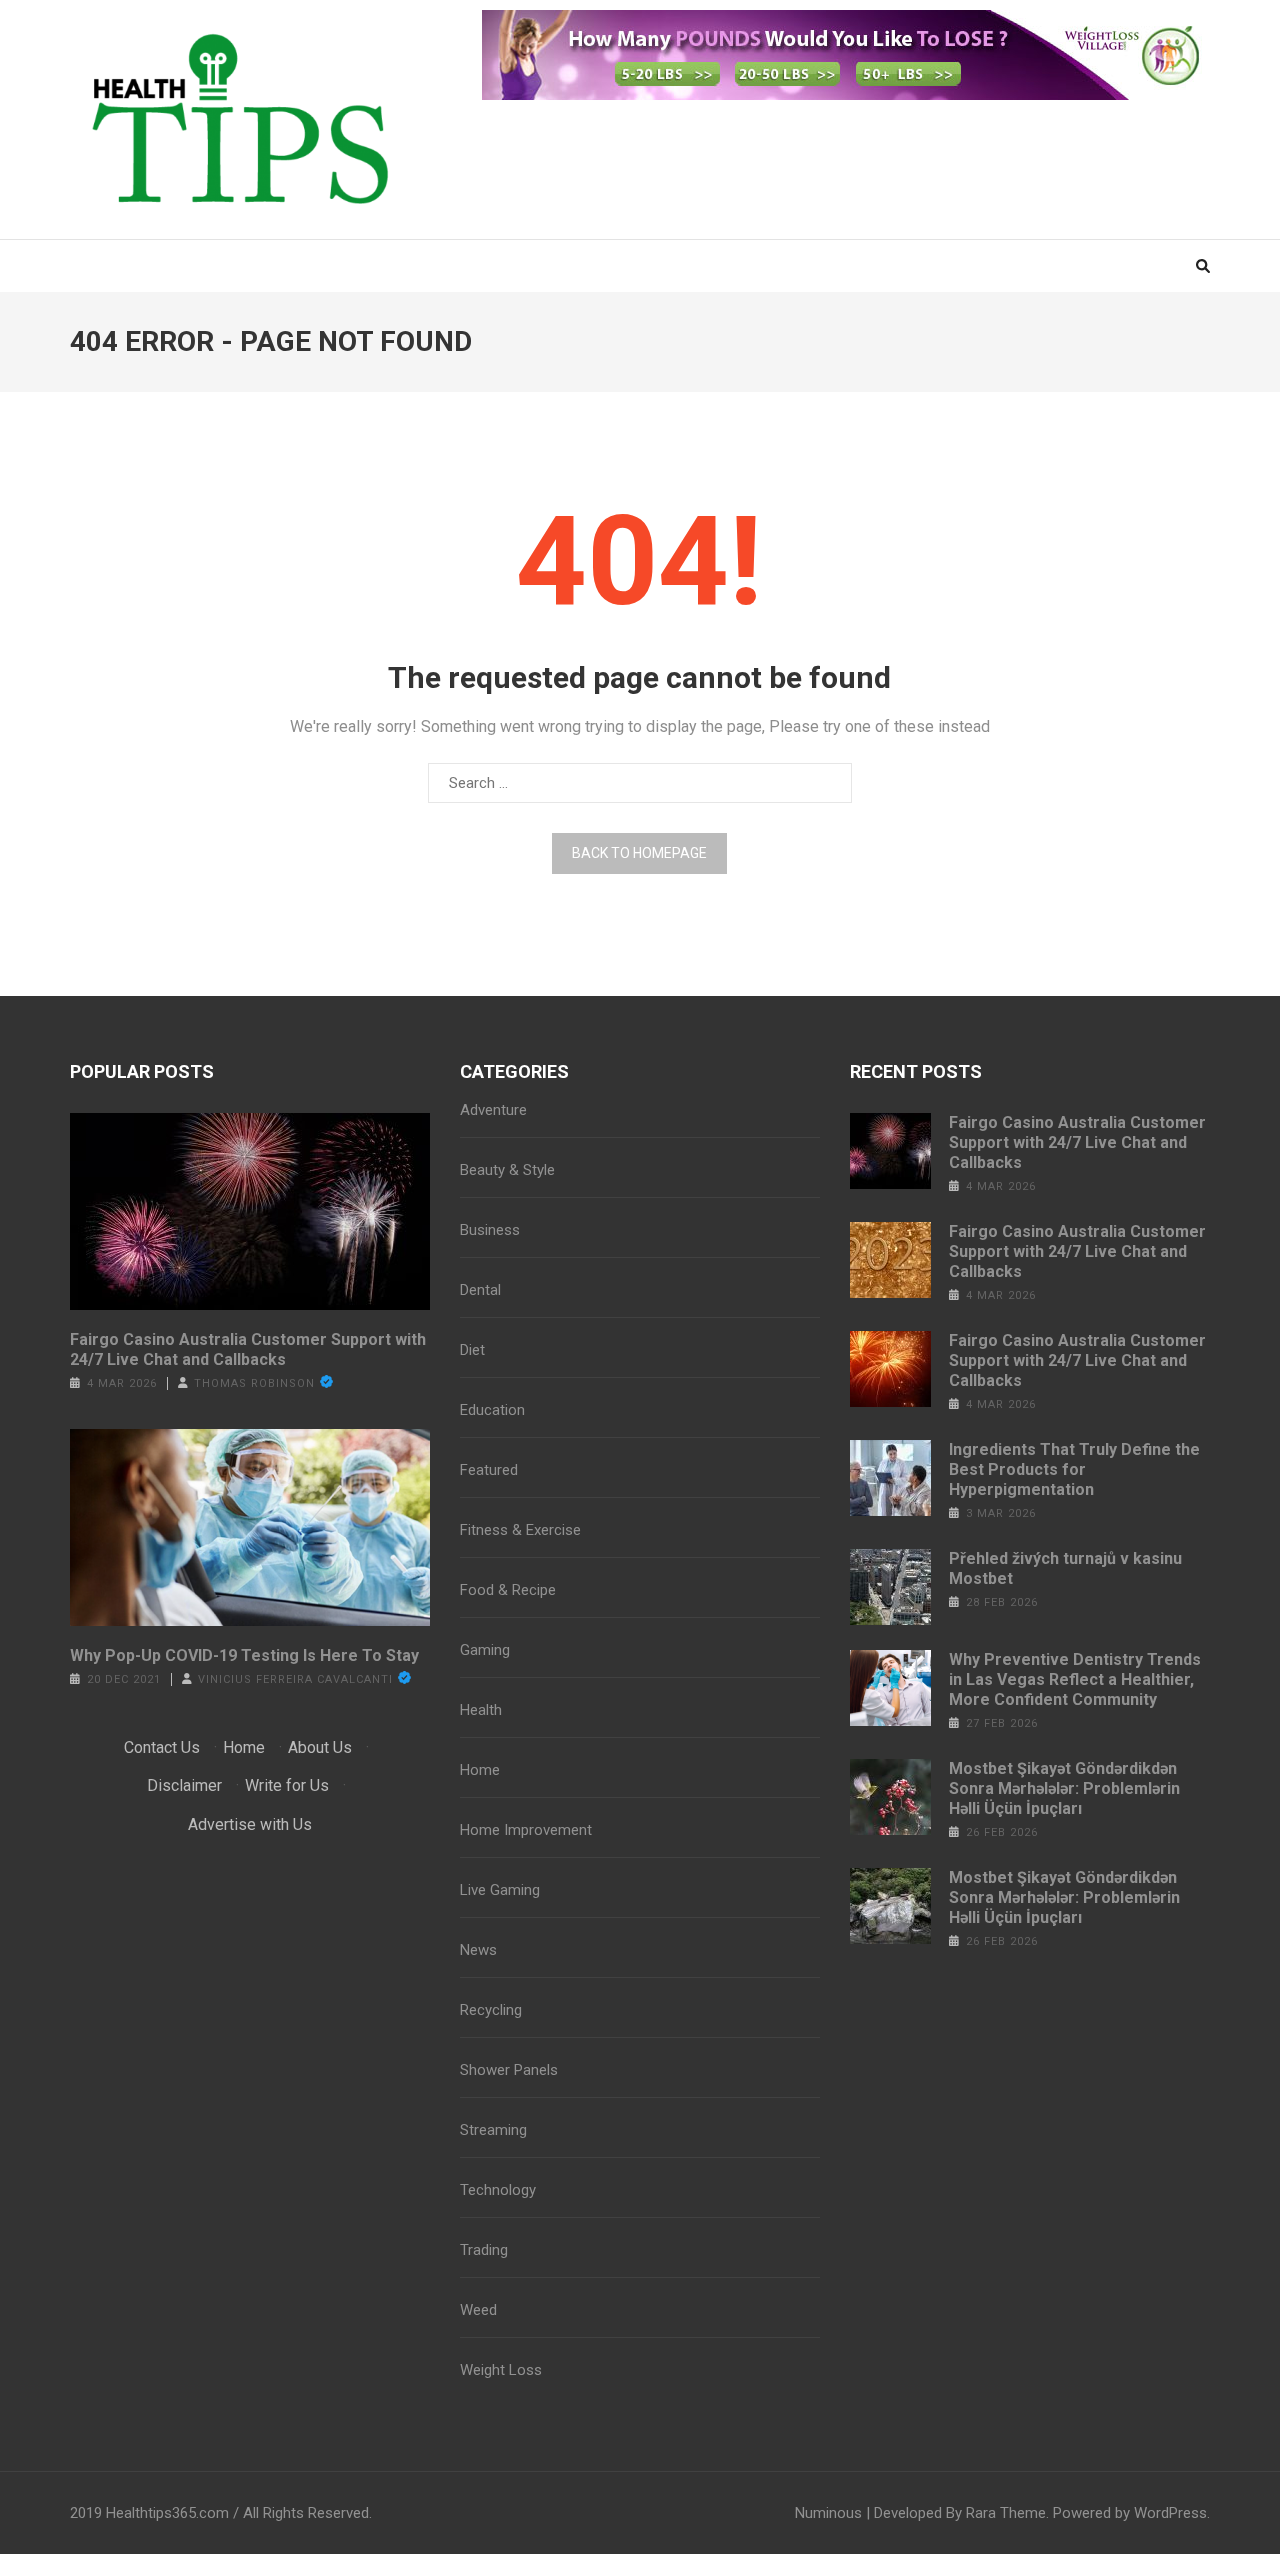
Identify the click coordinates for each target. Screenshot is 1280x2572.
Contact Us (162, 1747)
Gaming (485, 1650)
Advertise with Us (250, 1824)
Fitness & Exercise (520, 1530)
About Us (320, 1747)
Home (244, 1747)
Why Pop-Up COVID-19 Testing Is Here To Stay (244, 1655)
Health (481, 1710)
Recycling (491, 2010)
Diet (472, 1350)
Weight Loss (501, 2370)
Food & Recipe (508, 1590)
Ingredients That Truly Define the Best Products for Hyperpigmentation (1074, 1469)
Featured (489, 1470)
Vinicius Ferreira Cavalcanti (295, 1679)
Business (490, 1230)
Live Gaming (500, 1890)
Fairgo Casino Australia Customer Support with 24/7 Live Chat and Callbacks (248, 1349)
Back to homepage (639, 853)
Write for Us (287, 1785)
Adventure (493, 1110)
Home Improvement (526, 1830)
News (478, 1950)
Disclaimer (184, 1785)
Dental (480, 1290)
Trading (484, 2250)
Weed (478, 2310)
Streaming (493, 2130)
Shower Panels (509, 2070)
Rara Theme (1006, 2513)
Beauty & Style (507, 1170)
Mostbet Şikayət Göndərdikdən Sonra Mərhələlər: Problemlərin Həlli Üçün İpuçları (1064, 1788)
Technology (498, 2190)
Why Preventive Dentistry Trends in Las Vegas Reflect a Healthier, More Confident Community (1075, 1679)
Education (492, 1410)
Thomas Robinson (254, 1383)
